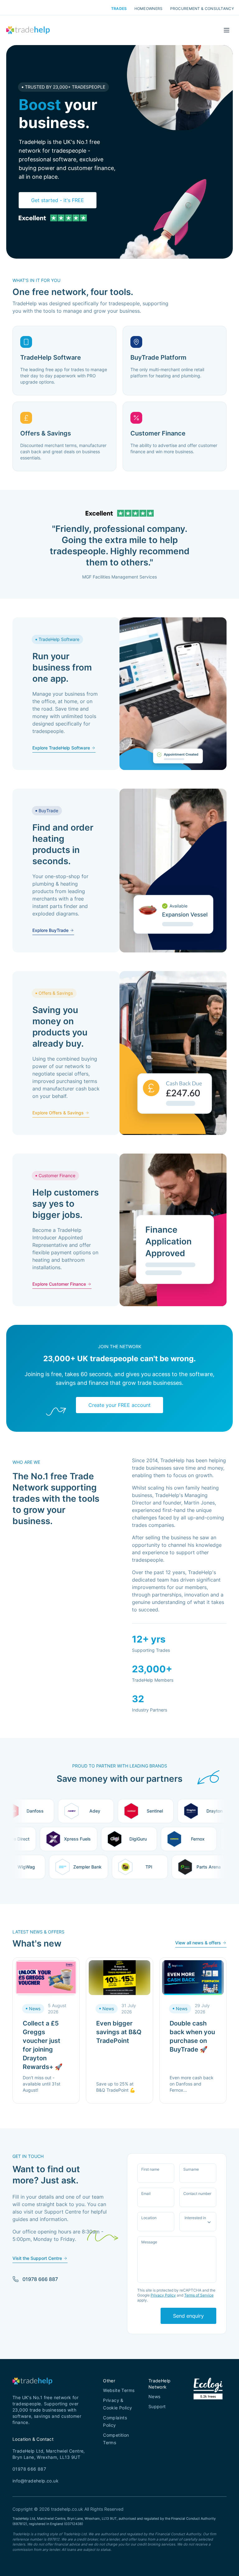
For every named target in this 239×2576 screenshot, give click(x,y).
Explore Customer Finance (59, 1284)
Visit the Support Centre (37, 2258)
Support (157, 2406)
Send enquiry (188, 2316)
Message (149, 2242)
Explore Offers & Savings (58, 1113)
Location (149, 2218)
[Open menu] (227, 30)
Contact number (197, 2194)
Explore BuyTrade (50, 930)
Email (146, 2194)
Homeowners (149, 9)
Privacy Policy (163, 2295)
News (155, 2396)
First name (150, 2169)
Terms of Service (199, 2295)
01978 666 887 (40, 2279)
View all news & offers (198, 1943)
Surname (191, 2169)
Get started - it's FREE (58, 200)
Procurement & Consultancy (202, 9)
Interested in (195, 2218)
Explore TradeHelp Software (61, 748)
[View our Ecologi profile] (208, 2396)
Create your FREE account (119, 1405)
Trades (119, 9)
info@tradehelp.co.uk (35, 2481)
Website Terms (119, 2390)
